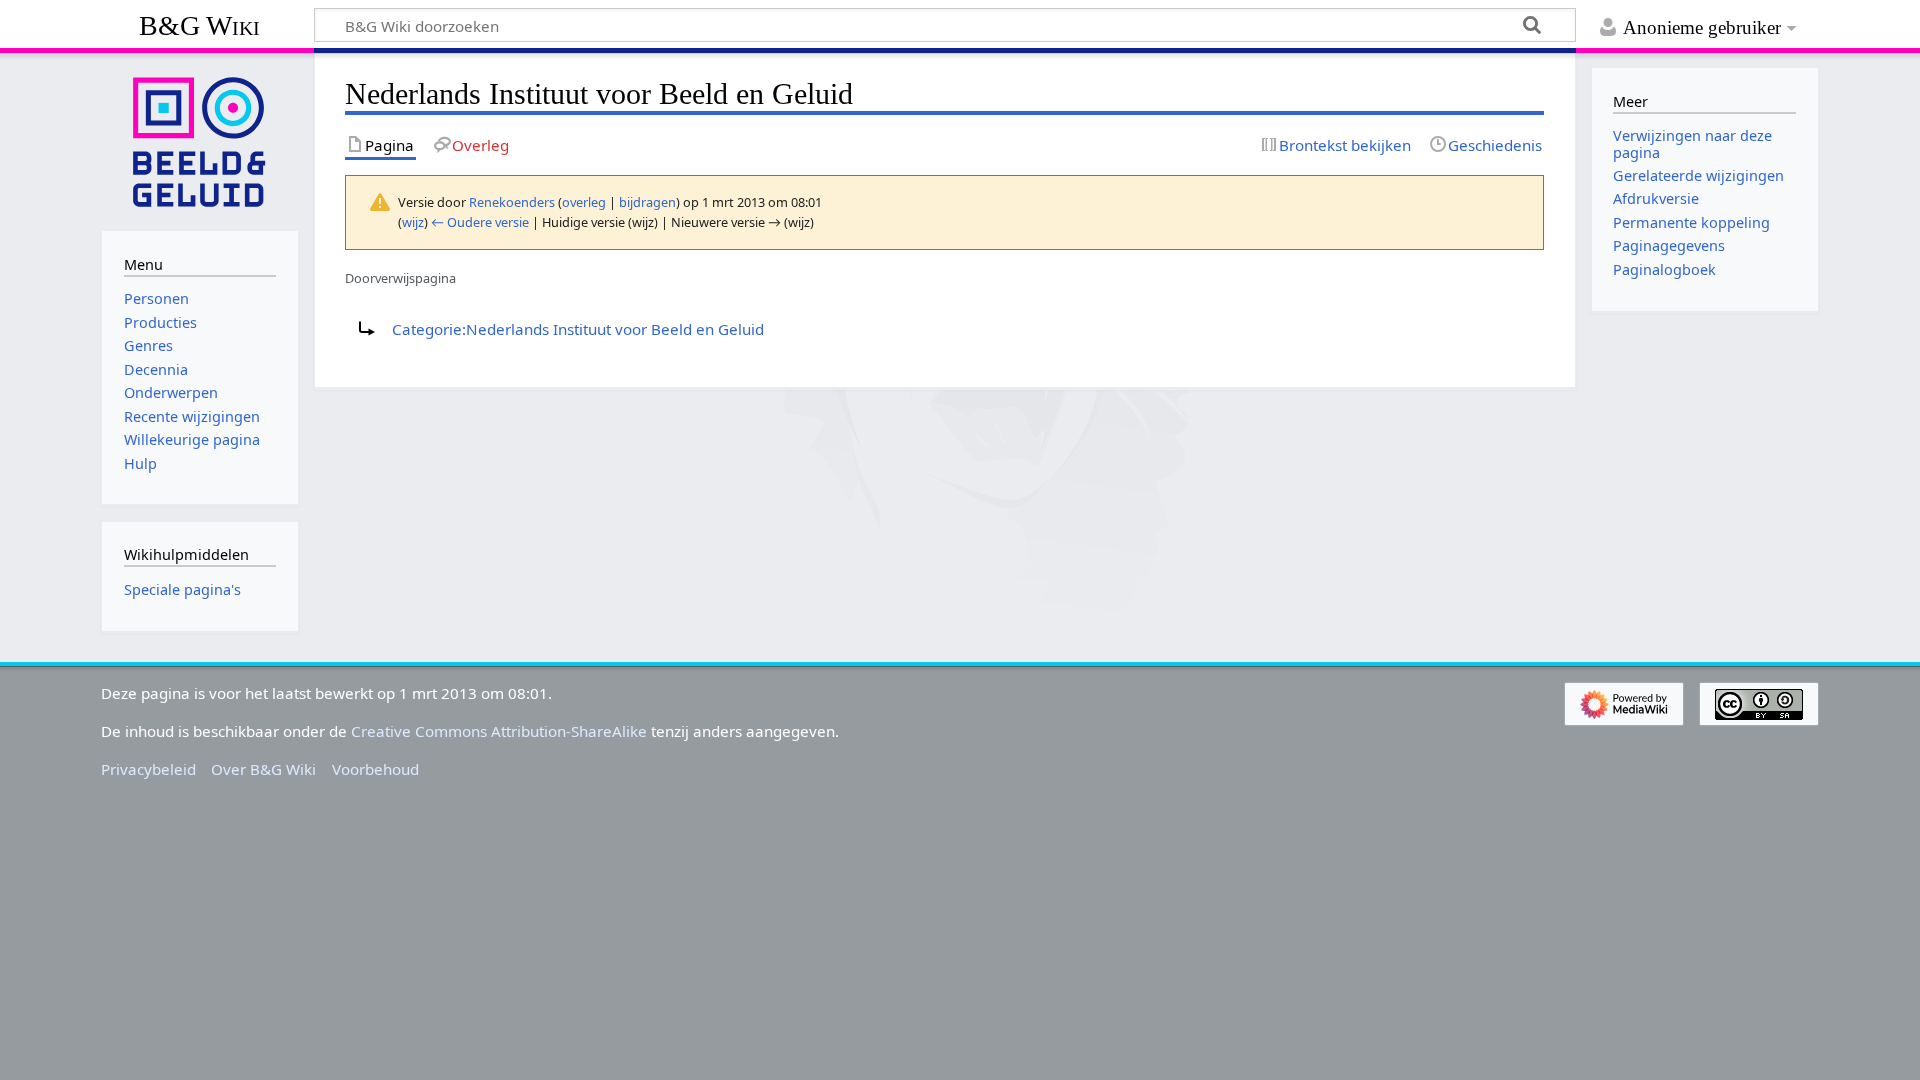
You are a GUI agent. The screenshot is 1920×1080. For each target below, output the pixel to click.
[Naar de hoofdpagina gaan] (200, 140)
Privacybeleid (148, 769)
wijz (413, 222)
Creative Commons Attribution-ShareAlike (499, 731)
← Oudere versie (480, 222)
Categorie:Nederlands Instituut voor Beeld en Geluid (578, 329)
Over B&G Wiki (263, 769)
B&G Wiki (199, 25)
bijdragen (647, 202)
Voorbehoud (375, 769)
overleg (584, 202)
